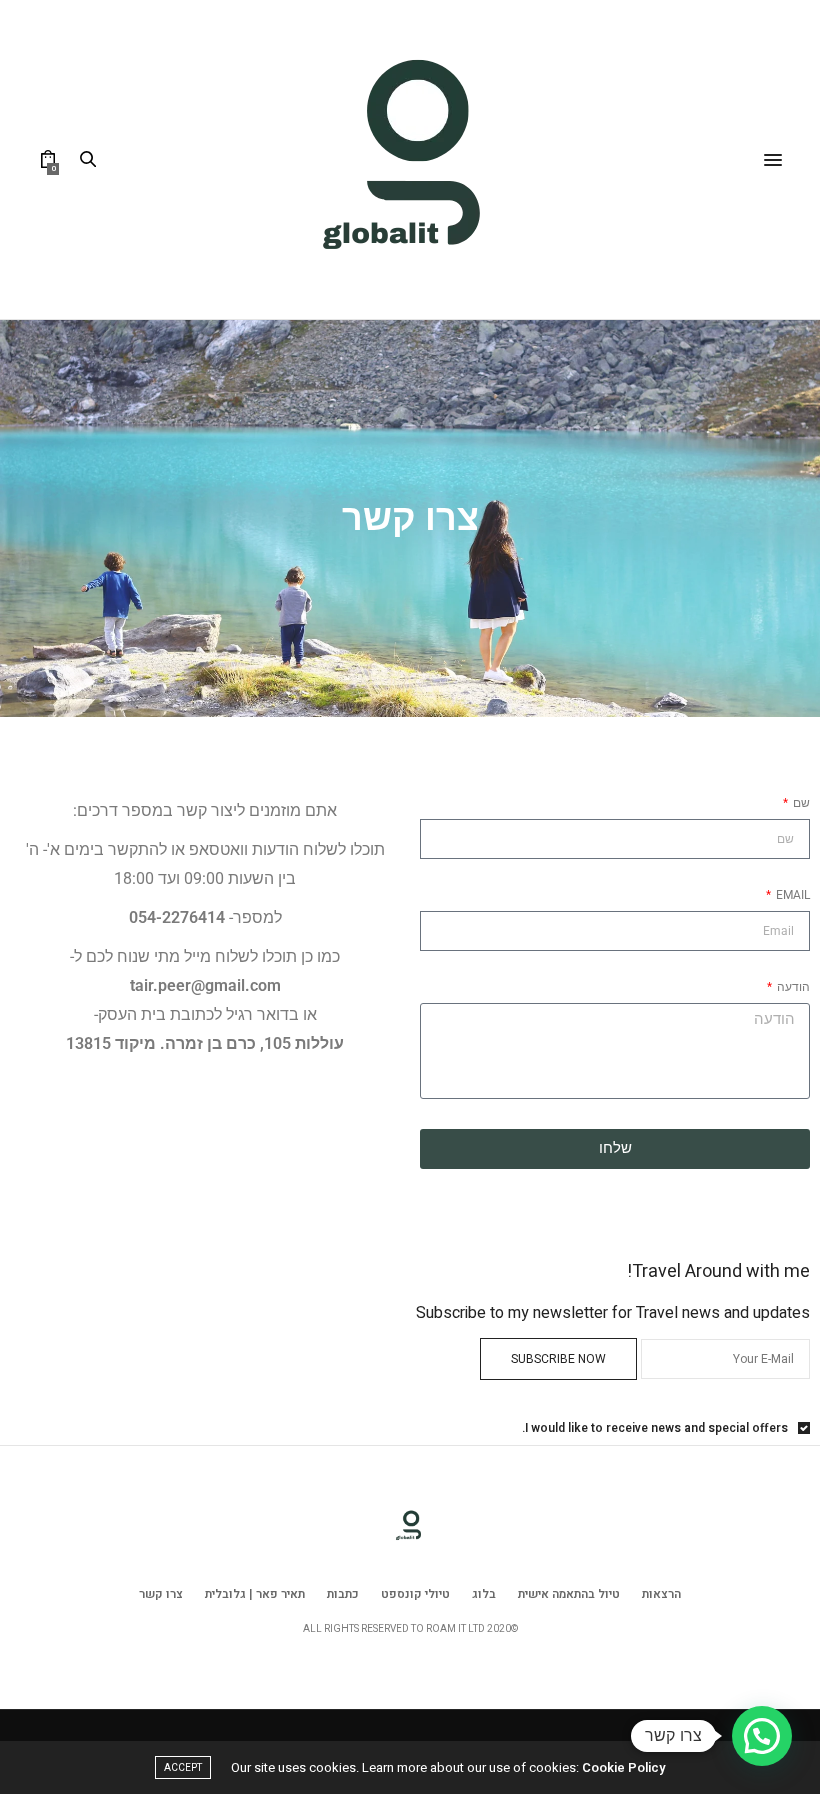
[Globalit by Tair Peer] (410, 159)
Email (791, 895)
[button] (762, 1736)
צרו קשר (161, 1594)
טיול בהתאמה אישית (569, 1594)
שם (800, 803)
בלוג (484, 1594)
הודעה (792, 987)
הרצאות (661, 1594)
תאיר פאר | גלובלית (255, 1594)
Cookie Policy (623, 1767)
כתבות (343, 1594)
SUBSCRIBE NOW (558, 1359)
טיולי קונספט (415, 1594)
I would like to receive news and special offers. (655, 1428)
